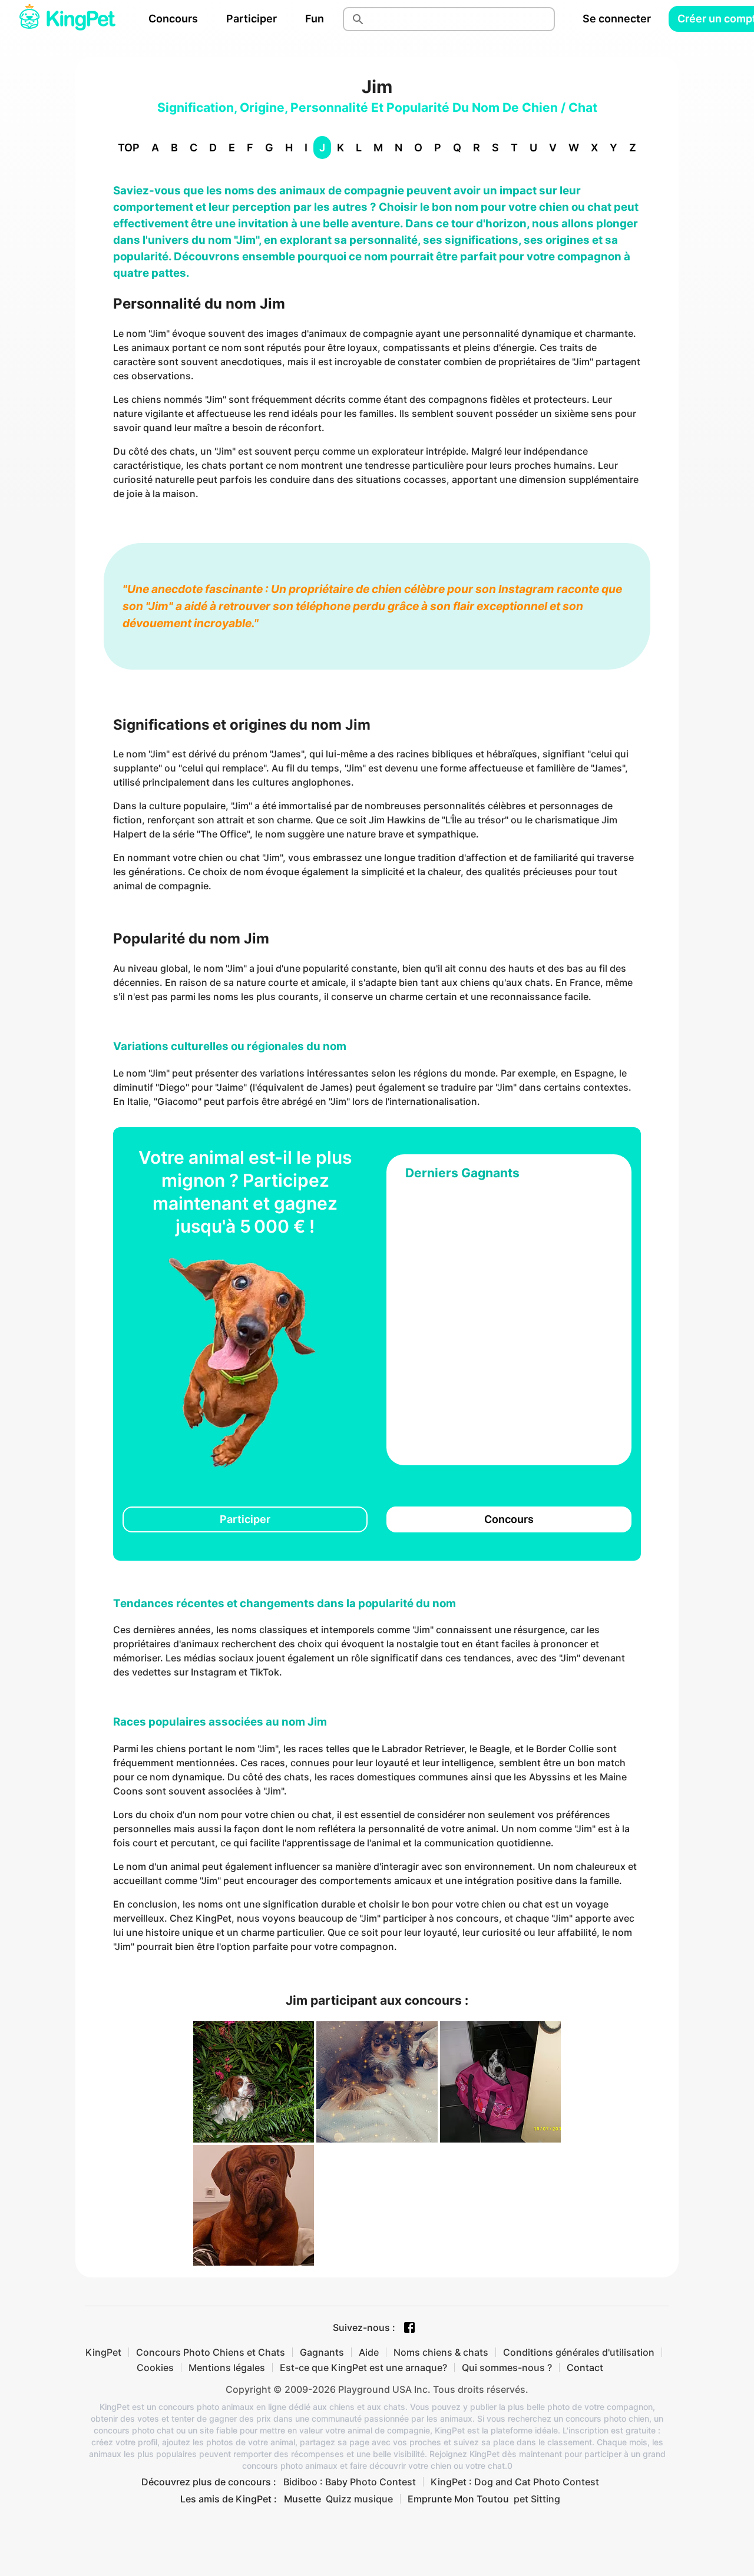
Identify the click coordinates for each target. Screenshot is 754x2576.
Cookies (155, 2368)
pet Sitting (537, 2499)
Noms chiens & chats (441, 2352)
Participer (252, 19)
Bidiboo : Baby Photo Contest (350, 2482)
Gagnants (322, 2352)
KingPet (103, 2352)
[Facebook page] (409, 2327)
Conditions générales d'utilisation (579, 2352)
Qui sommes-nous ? (507, 2368)
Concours (173, 19)
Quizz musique (359, 2499)
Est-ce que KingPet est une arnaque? (363, 2368)
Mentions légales (227, 2368)
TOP (129, 148)
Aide (369, 2352)
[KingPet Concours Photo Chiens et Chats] (67, 19)
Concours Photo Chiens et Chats (211, 2352)
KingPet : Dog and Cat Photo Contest (515, 2482)
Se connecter (617, 19)
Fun (315, 19)
